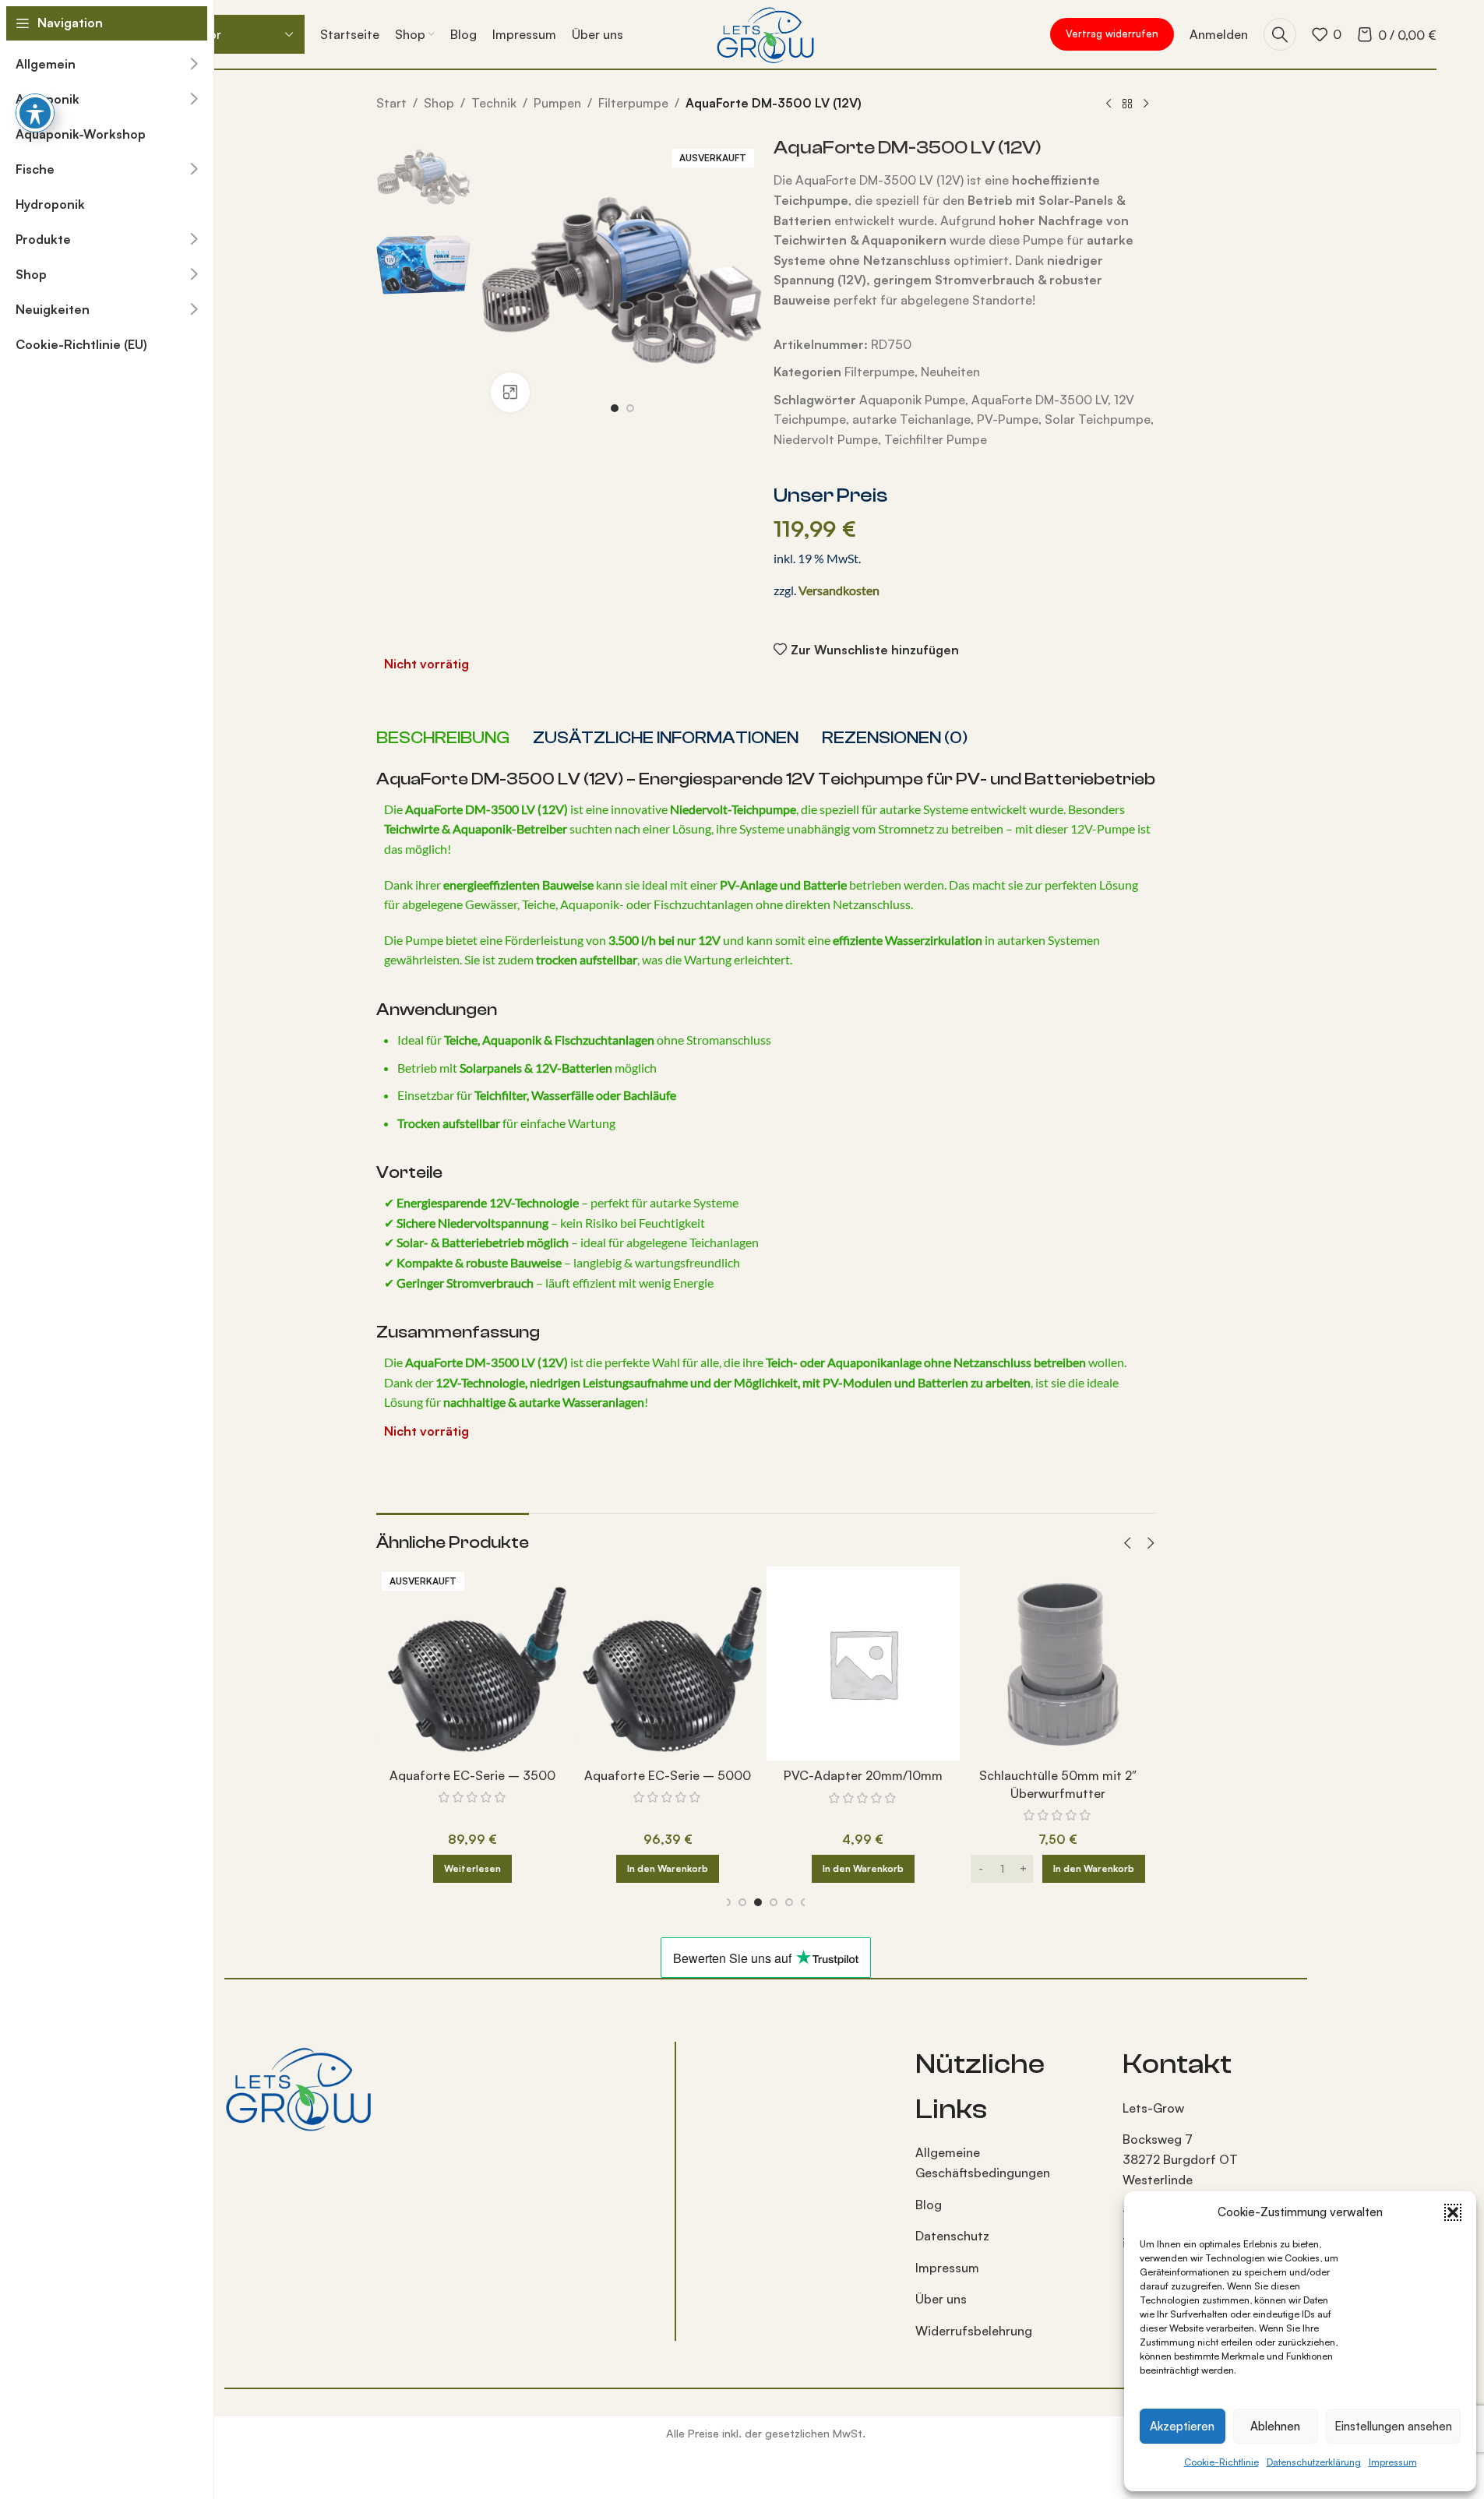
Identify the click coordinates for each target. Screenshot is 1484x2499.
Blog (929, 2205)
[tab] (443, 738)
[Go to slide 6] (802, 1902)
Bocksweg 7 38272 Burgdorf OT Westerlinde (1180, 2159)
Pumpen (557, 103)
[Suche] (1280, 34)
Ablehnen (1275, 2426)
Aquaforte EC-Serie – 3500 (451, 1775)
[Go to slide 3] (755, 1902)
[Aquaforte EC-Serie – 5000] (646, 1663)
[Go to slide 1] (615, 408)
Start (391, 103)
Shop (439, 103)
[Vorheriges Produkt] (1109, 104)
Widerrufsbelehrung (974, 2331)
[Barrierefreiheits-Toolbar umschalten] (35, 113)
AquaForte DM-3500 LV (1040, 400)
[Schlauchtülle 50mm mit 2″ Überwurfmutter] (1036, 1664)
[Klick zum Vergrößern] (510, 392)
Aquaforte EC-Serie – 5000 (646, 1775)
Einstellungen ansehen (1393, 2426)
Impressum (1393, 2462)
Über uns (941, 2299)
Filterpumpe (633, 103)
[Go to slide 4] (770, 1902)
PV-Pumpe (1008, 419)
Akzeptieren (1182, 2426)
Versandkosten (839, 590)
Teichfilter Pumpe (936, 439)
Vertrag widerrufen (1112, 33)
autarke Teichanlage (911, 419)
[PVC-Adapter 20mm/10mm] (841, 1664)
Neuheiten (950, 372)
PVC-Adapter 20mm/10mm (841, 1775)
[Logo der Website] (765, 33)
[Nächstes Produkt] (1146, 104)
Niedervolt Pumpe (826, 439)
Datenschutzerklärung (1314, 2462)
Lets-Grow (1153, 2108)
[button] (1453, 2212)
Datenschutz (952, 2236)
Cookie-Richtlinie (1221, 2462)
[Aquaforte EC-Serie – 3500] (451, 1663)
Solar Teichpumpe (1098, 419)
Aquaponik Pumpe (912, 400)
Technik (494, 103)
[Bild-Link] (298, 2087)
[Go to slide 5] (786, 1902)
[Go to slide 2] (630, 408)
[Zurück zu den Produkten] (1127, 104)
